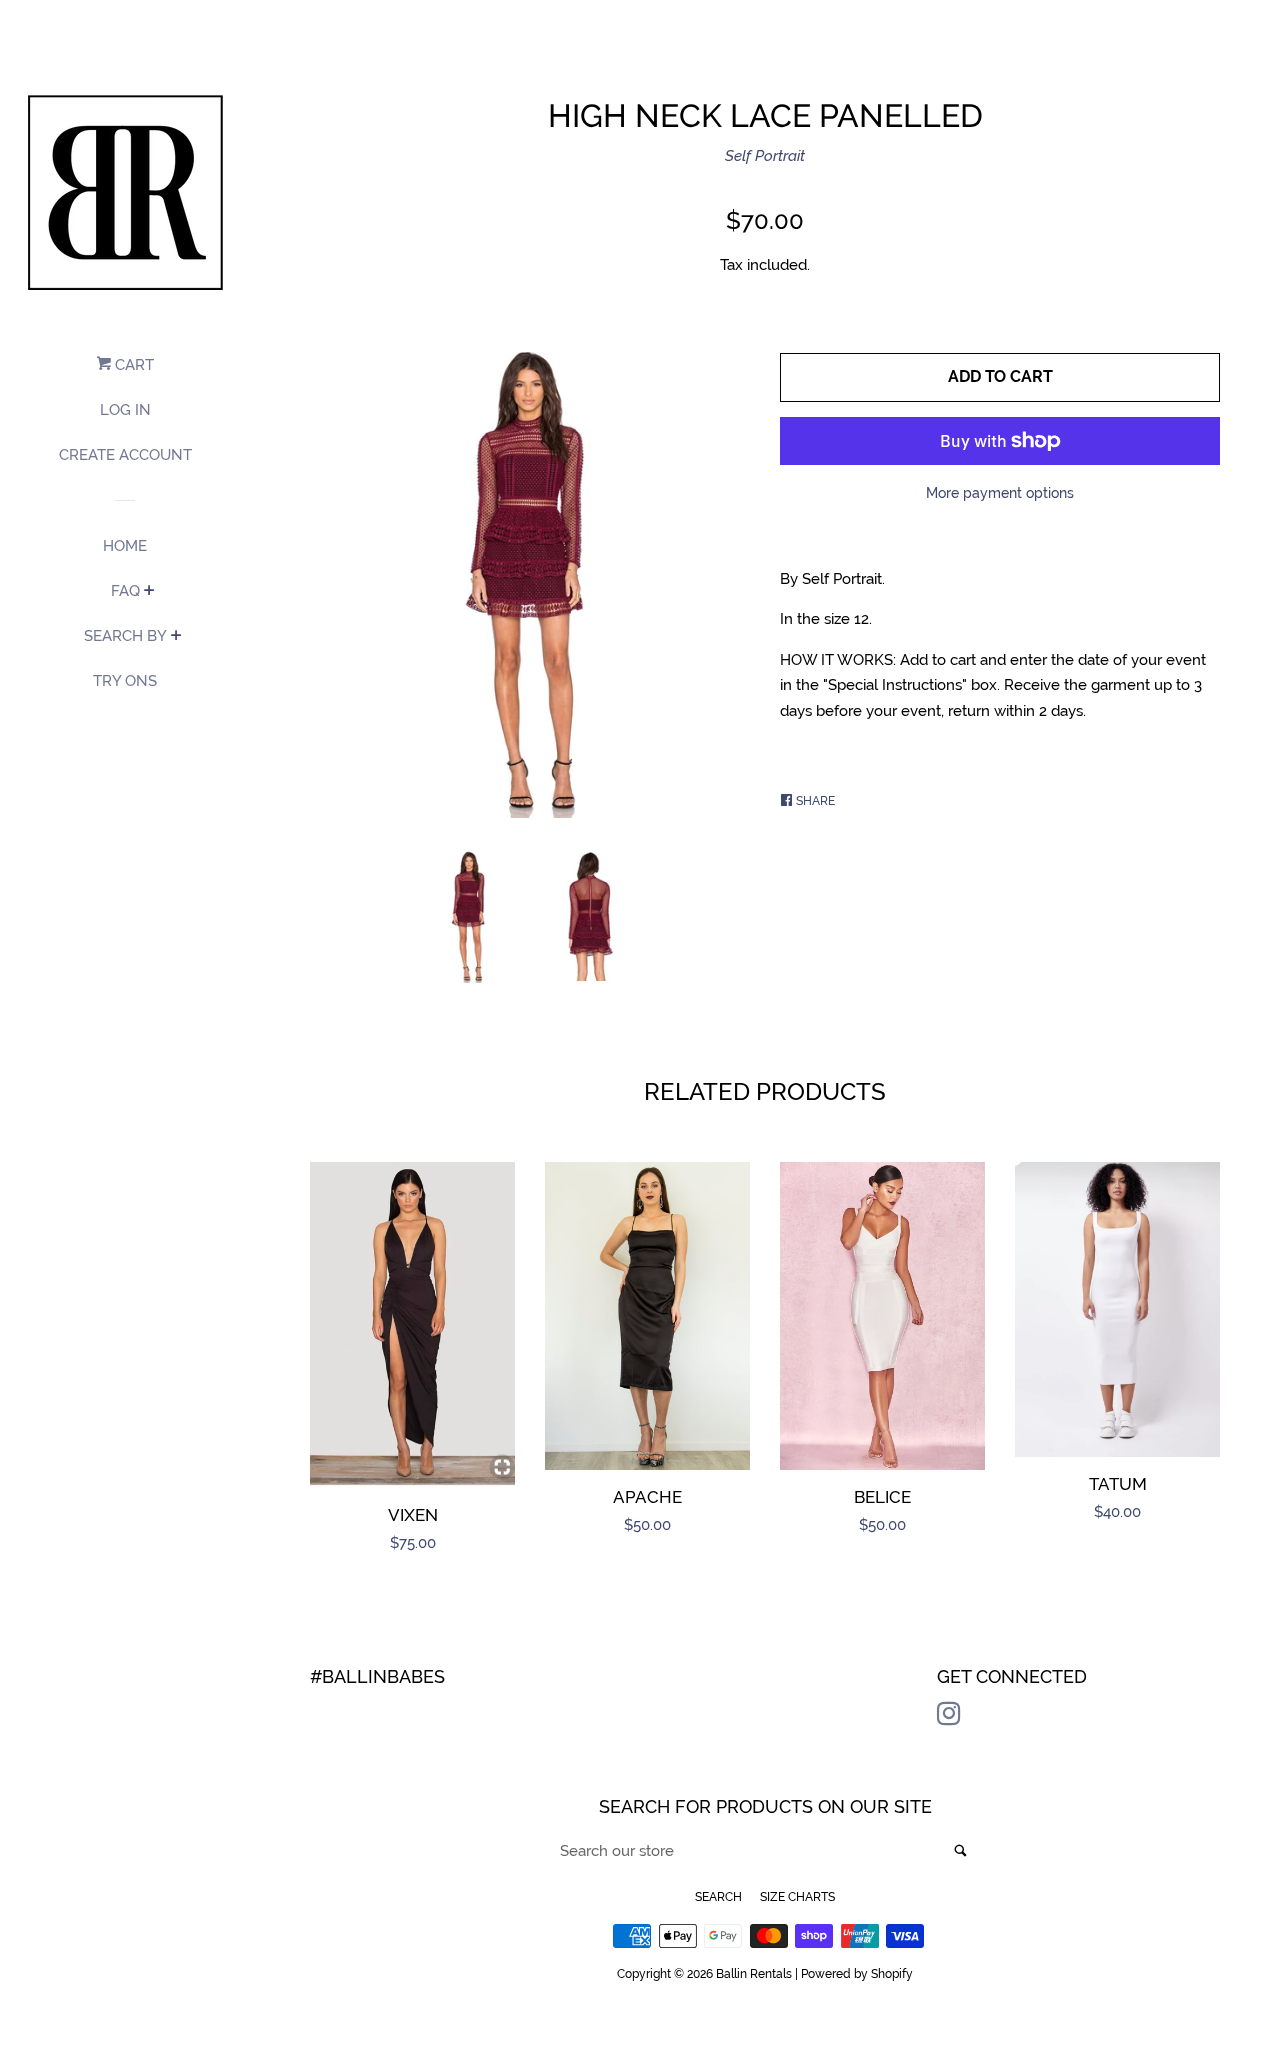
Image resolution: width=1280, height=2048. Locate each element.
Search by (125, 636)
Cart (132, 365)
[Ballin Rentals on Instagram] (949, 1718)
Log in (125, 410)
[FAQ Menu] (149, 592)
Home (125, 546)
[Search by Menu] (176, 637)
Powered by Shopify (857, 1974)
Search (718, 1897)
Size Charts (797, 1897)
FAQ (125, 591)
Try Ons (125, 681)
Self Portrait (765, 156)
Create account (125, 455)
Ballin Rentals (754, 1974)
